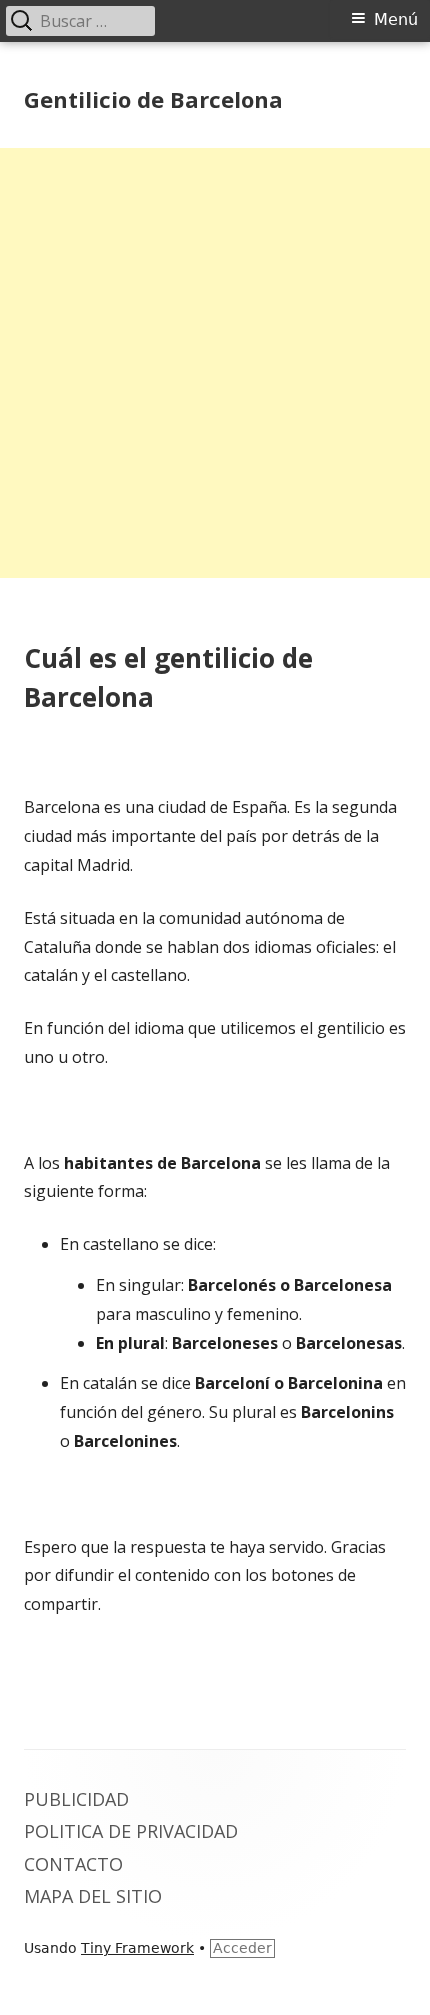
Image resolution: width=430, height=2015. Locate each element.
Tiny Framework (137, 1948)
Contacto (73, 1864)
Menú (396, 19)
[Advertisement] (215, 363)
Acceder (242, 1948)
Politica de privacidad (131, 1831)
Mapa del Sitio (93, 1896)
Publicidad (76, 1799)
